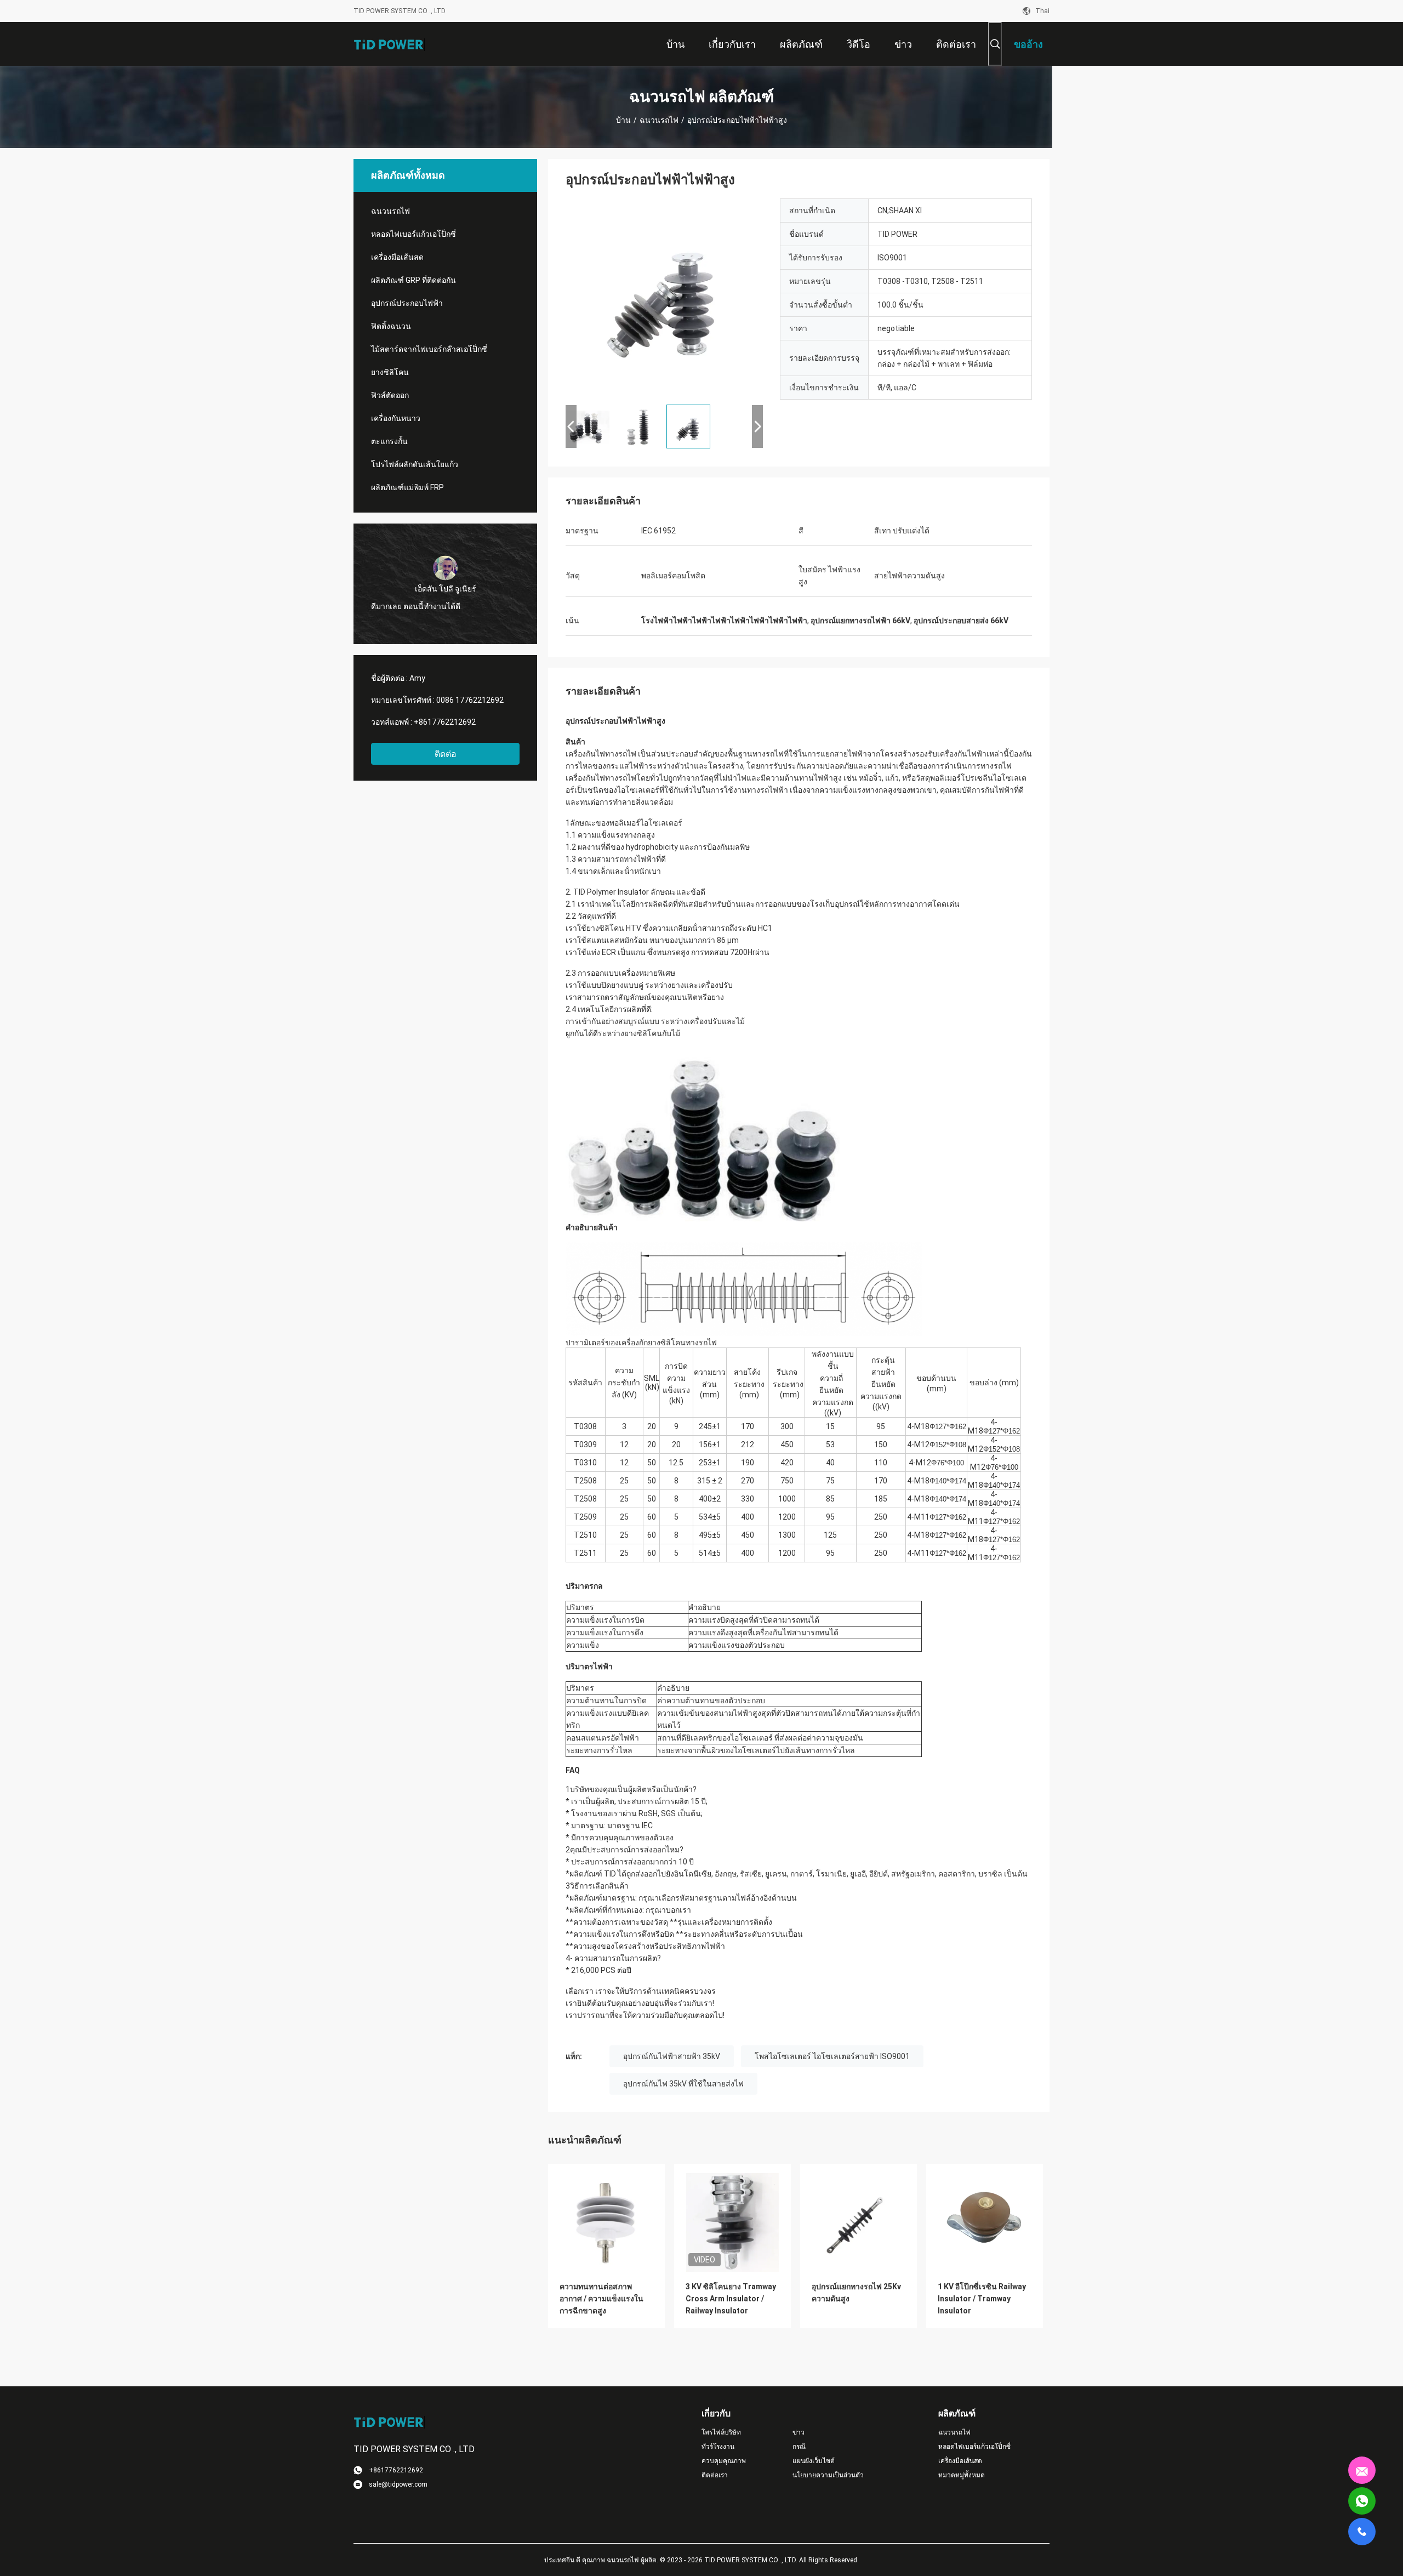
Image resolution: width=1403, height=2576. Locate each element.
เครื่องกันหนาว (396, 418)
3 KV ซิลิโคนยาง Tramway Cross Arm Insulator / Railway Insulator (731, 2299)
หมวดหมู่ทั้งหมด (962, 2475)
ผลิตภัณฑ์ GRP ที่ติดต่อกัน (414, 280)
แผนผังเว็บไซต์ (814, 2461)
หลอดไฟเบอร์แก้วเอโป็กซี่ (414, 234)
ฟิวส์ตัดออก (390, 395)
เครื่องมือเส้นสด (397, 257)
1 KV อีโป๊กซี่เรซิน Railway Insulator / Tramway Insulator (982, 2299)
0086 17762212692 (470, 700)
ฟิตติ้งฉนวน (391, 326)
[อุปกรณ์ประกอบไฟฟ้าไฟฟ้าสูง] (664, 297)
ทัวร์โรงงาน (718, 2447)
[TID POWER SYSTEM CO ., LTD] (389, 44)
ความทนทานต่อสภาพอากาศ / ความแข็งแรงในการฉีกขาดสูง (601, 2299)
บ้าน (623, 120)
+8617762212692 (445, 722)
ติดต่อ (446, 754)
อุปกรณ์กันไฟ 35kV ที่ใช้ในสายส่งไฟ (683, 2084)
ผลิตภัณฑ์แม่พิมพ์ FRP (407, 487)
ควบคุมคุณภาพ (724, 2461)
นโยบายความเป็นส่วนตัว (828, 2475)
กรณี (799, 2447)
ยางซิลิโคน (390, 372)
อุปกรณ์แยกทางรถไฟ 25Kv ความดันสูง (856, 2293)
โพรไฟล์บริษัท (721, 2432)
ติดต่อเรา (715, 2475)
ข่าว (799, 2432)
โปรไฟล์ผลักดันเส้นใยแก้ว (415, 464)
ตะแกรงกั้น (389, 441)
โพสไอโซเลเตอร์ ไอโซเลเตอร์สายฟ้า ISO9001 (832, 2056)
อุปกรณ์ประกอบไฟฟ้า (407, 303)
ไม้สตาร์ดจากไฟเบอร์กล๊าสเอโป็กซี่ (429, 349)
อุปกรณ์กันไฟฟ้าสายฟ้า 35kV (672, 2056)
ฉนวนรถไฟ (659, 120)
